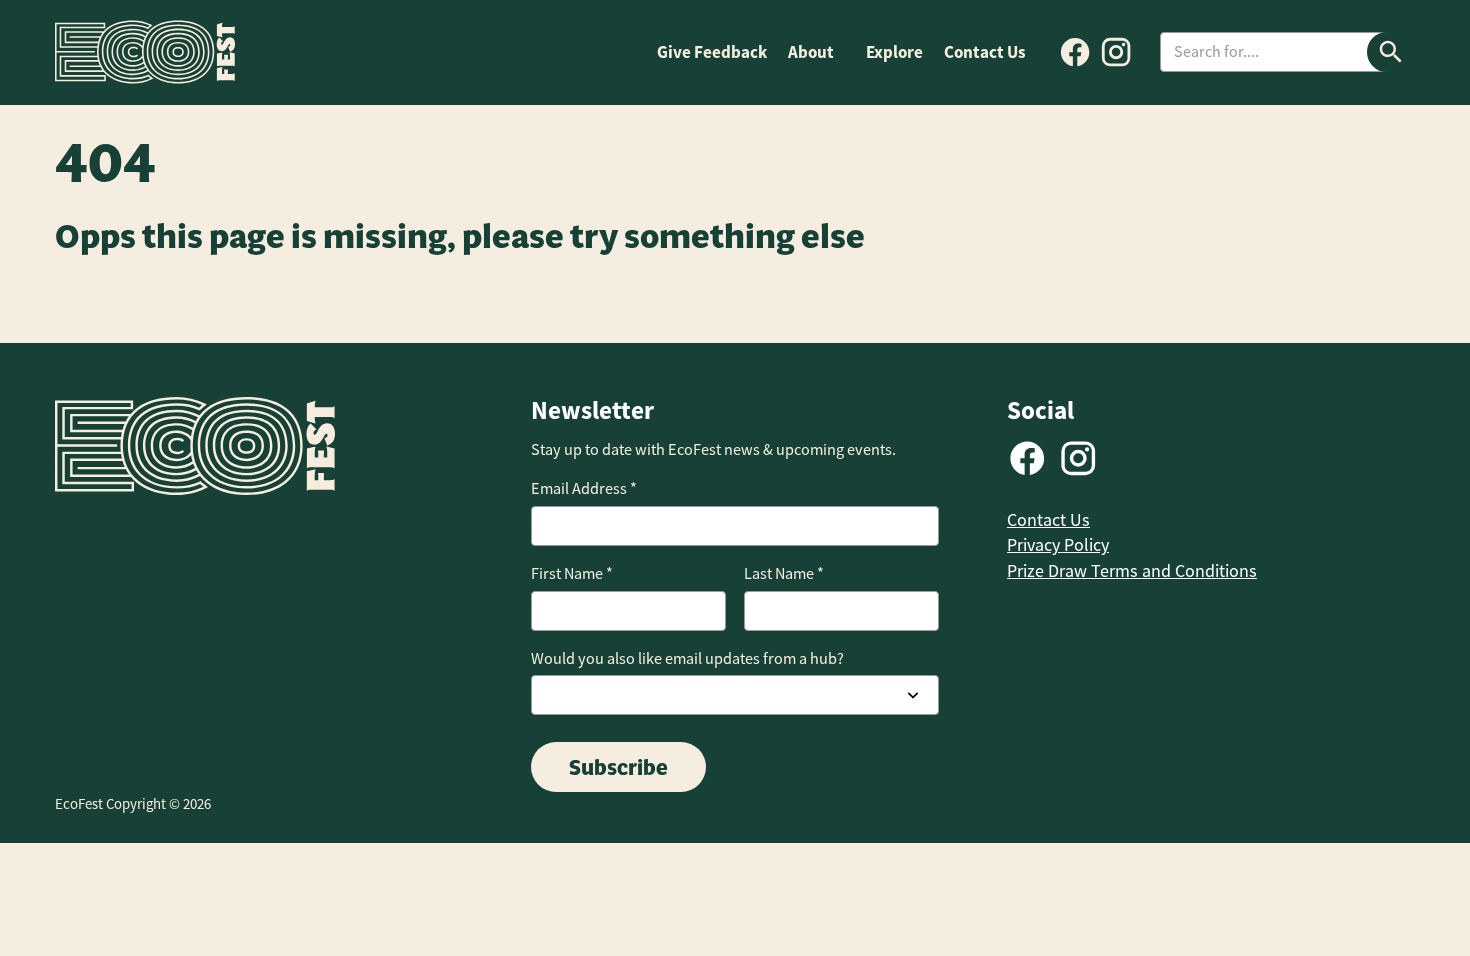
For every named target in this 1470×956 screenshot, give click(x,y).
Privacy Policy (1058, 545)
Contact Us (985, 52)
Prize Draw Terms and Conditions (1132, 571)
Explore (894, 52)
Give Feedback (712, 52)
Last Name (784, 573)
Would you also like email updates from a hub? (687, 658)
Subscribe (618, 767)
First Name (572, 573)
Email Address (584, 488)
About (811, 52)
